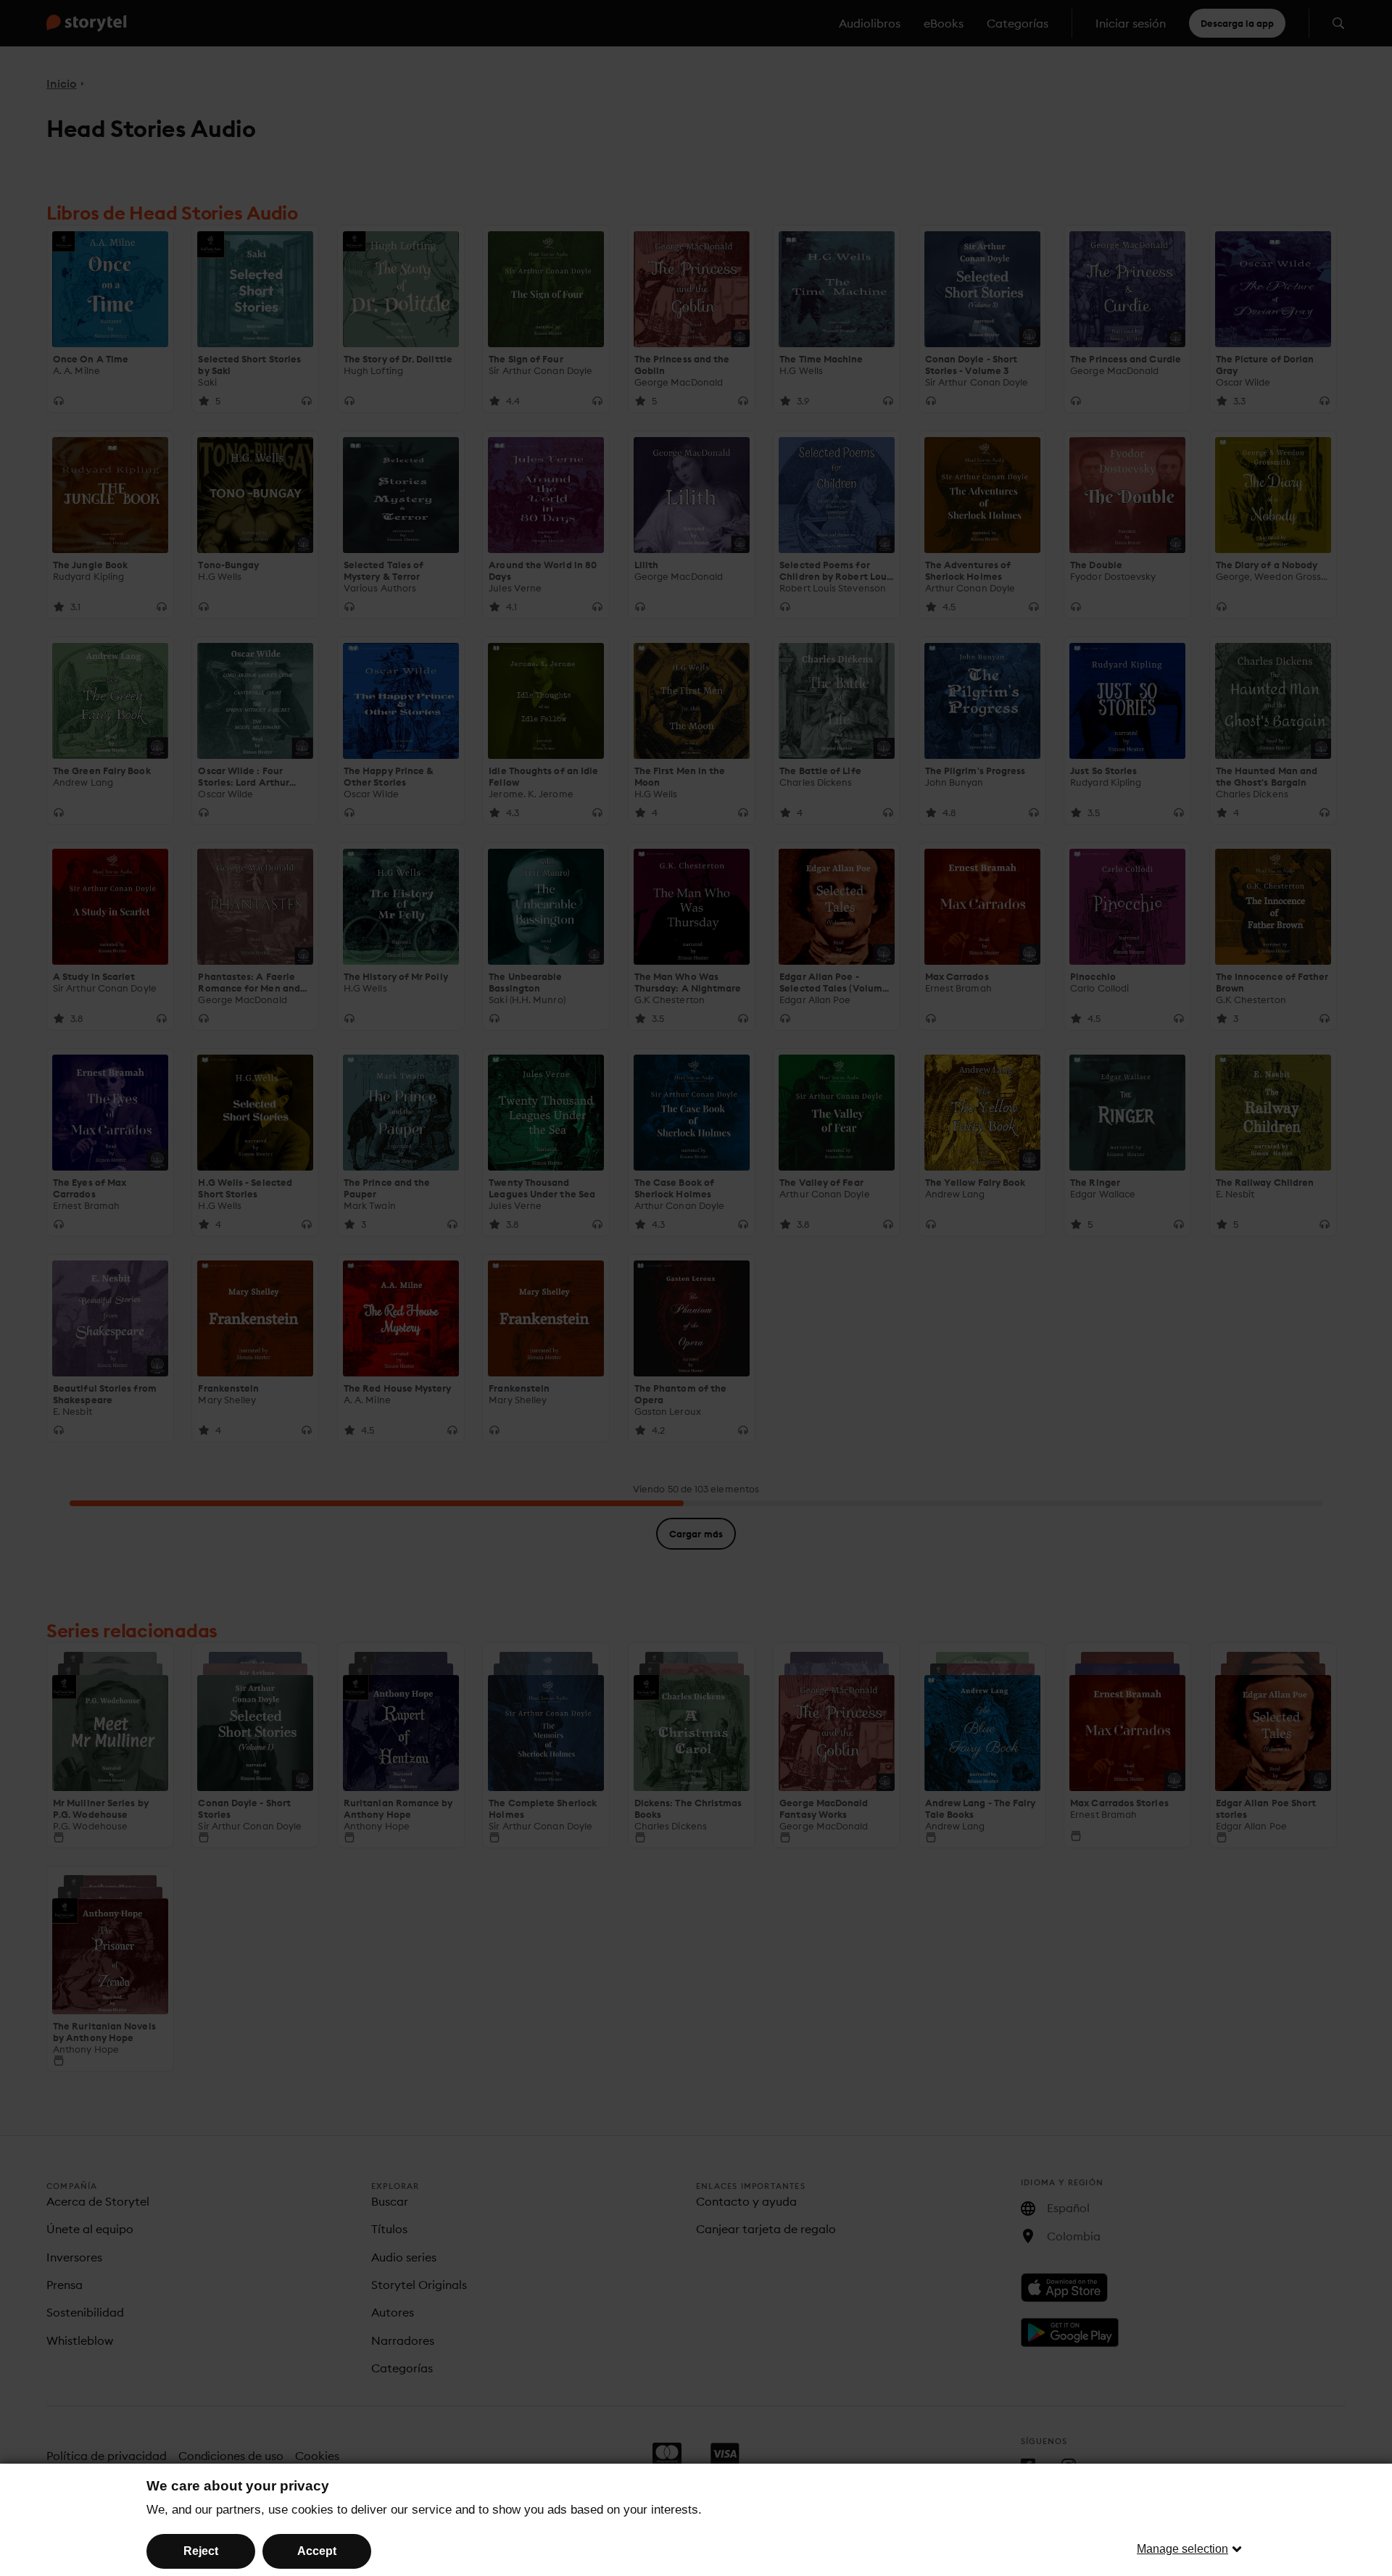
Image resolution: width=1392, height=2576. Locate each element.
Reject (201, 2551)
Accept (317, 2551)
